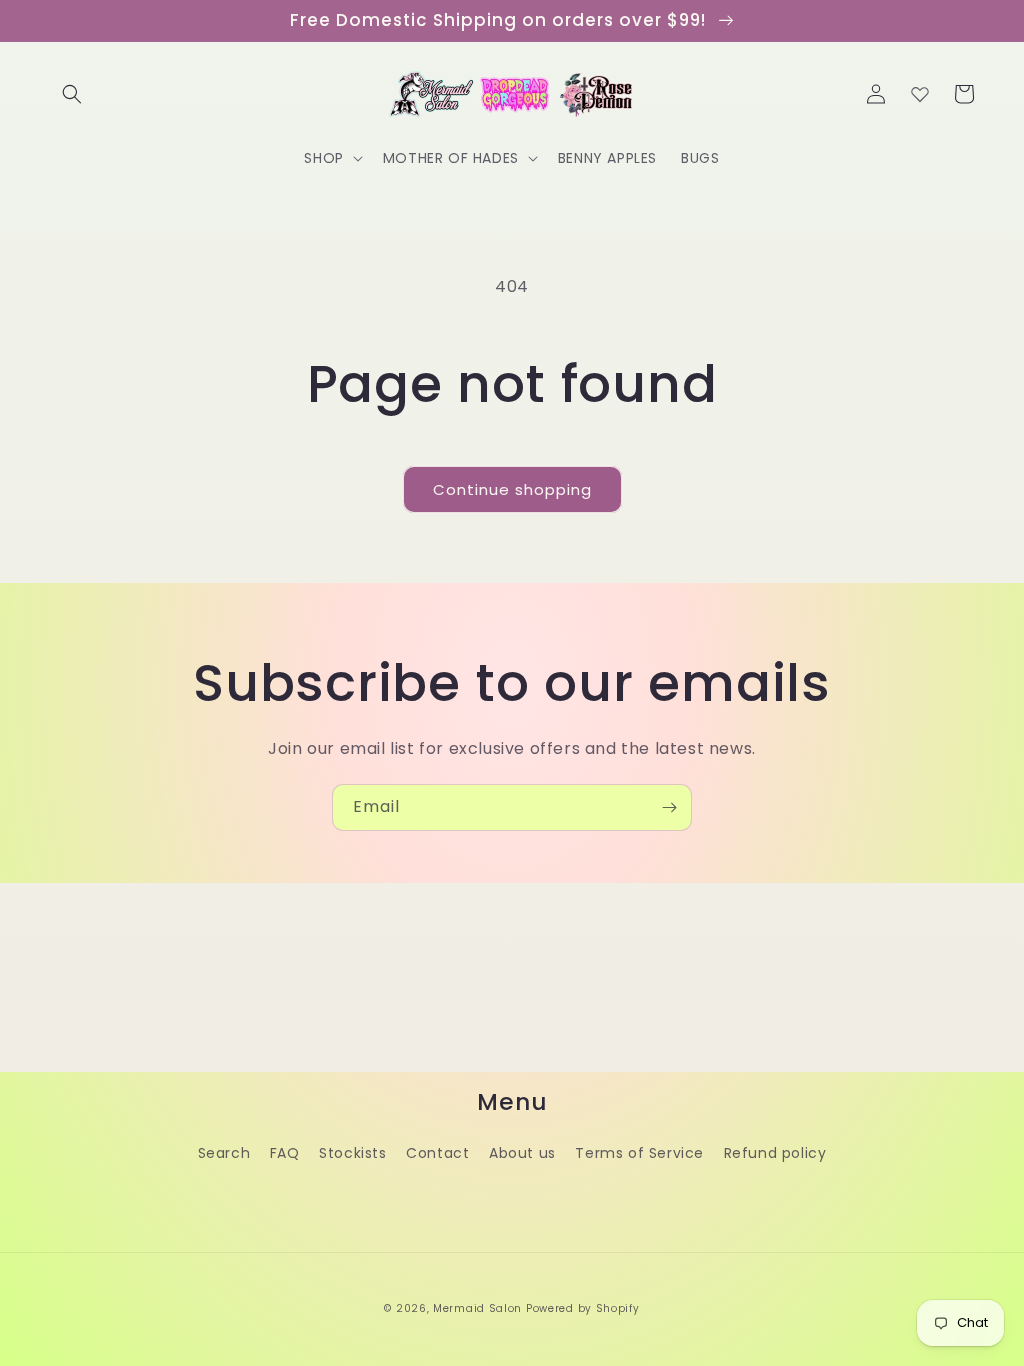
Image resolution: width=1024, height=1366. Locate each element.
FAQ (285, 1153)
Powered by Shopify (583, 1308)
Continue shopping (512, 489)
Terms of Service (639, 1153)
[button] (72, 94)
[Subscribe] (669, 807)
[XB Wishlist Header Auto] (920, 94)
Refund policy (775, 1153)
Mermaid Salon (477, 1308)
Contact (437, 1153)
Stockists (352, 1153)
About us (522, 1153)
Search (224, 1153)
